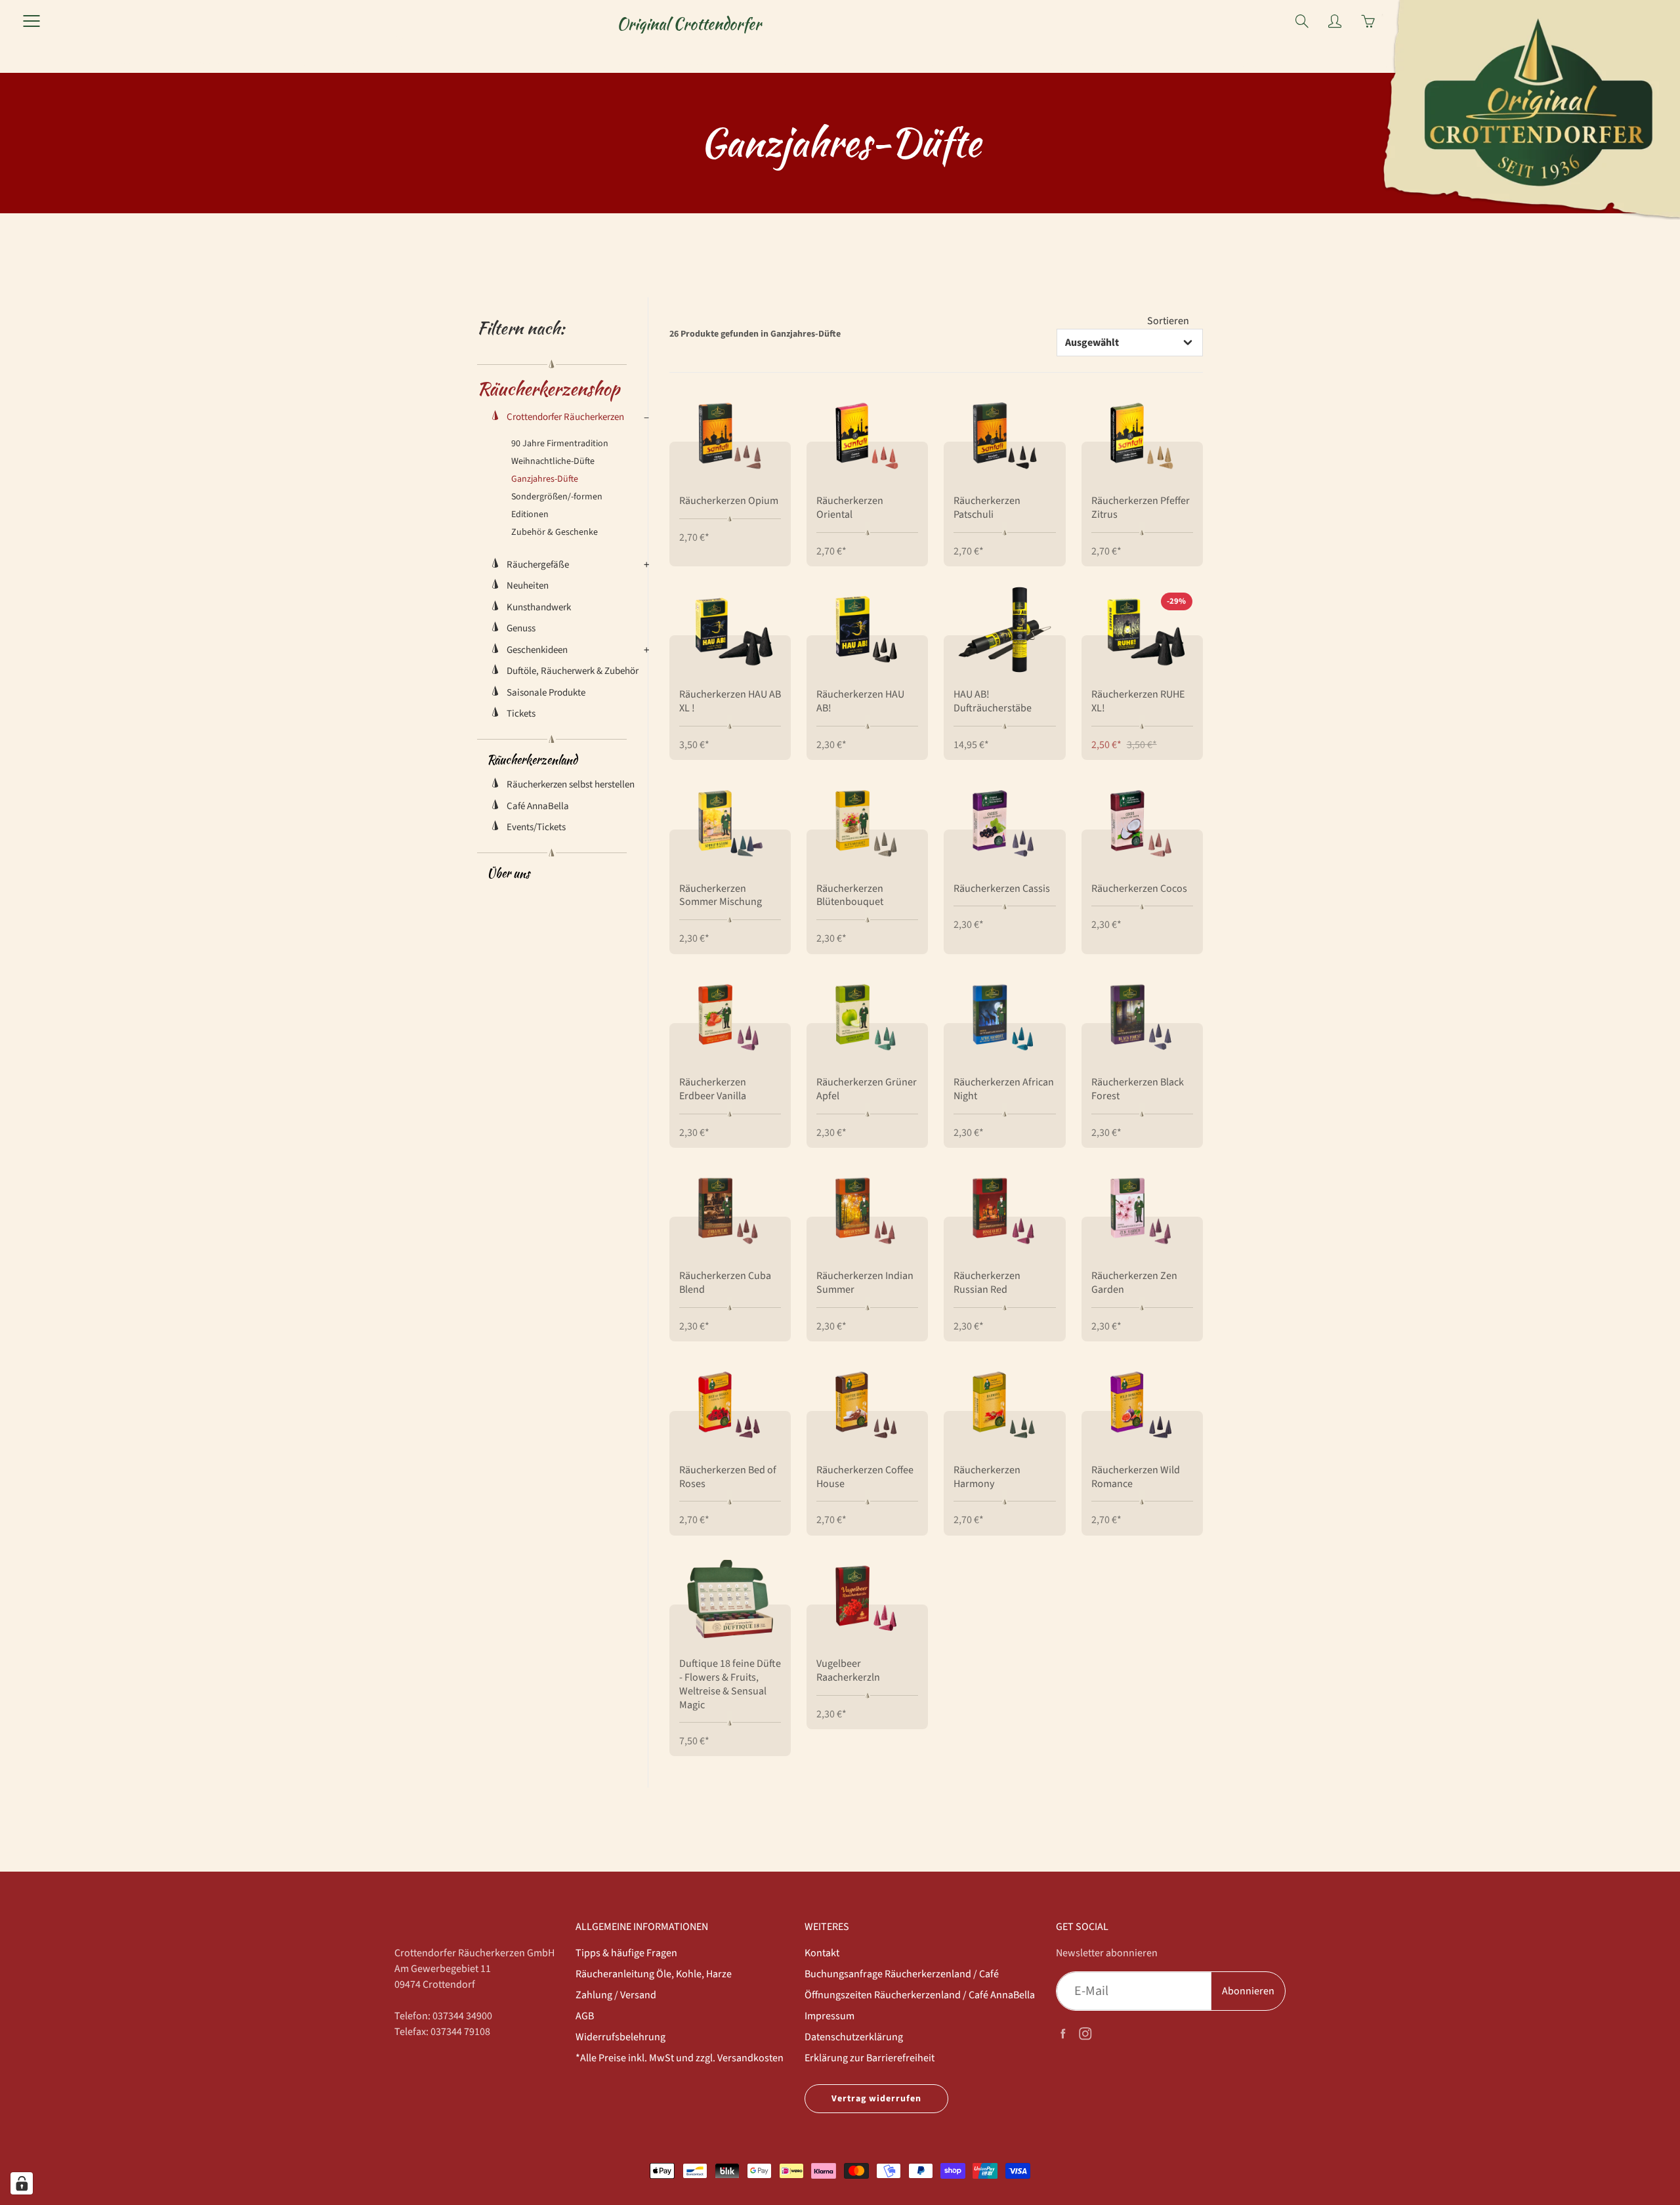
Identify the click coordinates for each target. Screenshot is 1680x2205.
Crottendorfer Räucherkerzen (565, 417)
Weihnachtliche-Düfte (553, 461)
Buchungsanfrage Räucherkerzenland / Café (902, 1974)
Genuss (521, 628)
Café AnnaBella (538, 806)
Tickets (521, 714)
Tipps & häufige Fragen (626, 1953)
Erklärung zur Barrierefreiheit (870, 2058)
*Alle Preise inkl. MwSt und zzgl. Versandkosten (680, 2058)
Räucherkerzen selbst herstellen (571, 785)
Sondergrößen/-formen (557, 497)
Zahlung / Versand (616, 1995)
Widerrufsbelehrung (620, 2037)
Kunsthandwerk (539, 607)
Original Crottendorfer (689, 24)
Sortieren (1168, 321)
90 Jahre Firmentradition (560, 444)
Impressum (829, 2016)
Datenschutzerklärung (854, 2037)
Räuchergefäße (538, 565)
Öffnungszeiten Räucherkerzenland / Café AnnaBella (920, 1995)
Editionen (530, 514)
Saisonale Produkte (546, 693)
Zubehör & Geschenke (555, 532)
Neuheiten (528, 586)
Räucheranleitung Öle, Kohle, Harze (654, 1974)
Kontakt (822, 1953)
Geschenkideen (537, 650)
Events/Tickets (536, 827)
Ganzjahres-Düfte (545, 479)
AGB (585, 2016)
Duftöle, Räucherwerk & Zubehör (573, 671)
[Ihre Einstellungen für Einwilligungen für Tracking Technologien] (22, 2183)
